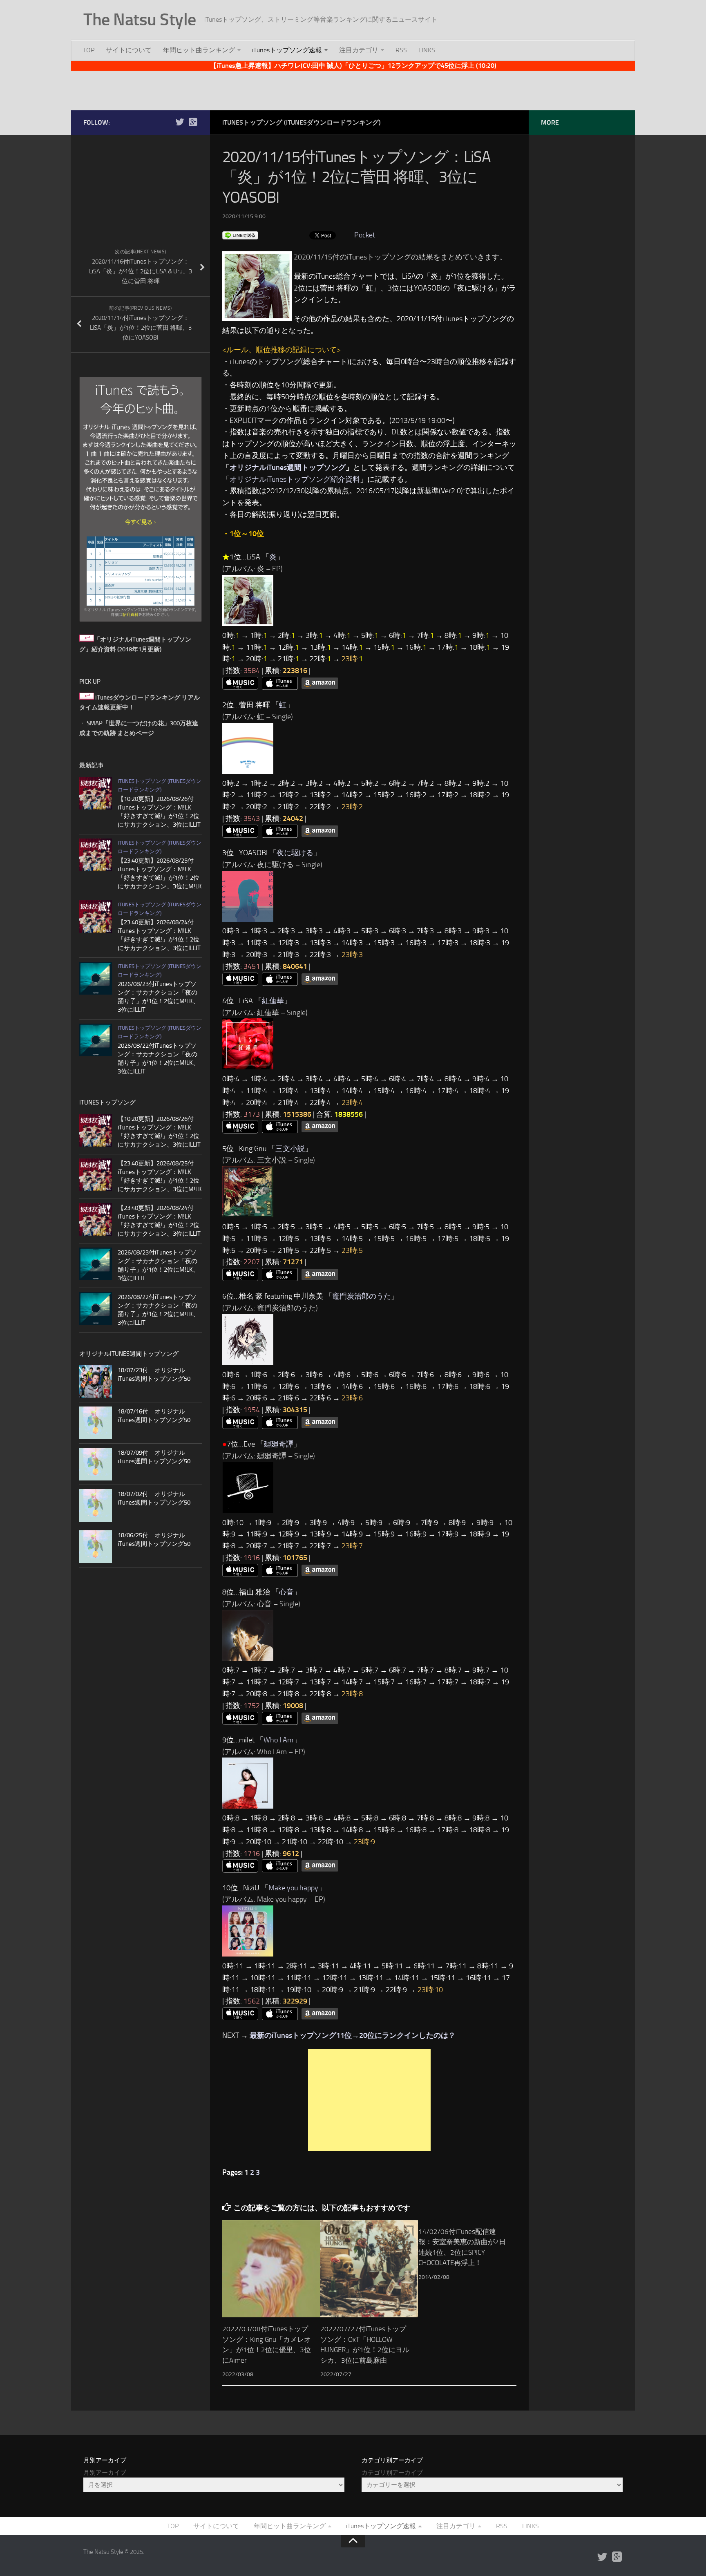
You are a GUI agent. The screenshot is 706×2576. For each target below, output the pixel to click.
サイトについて (129, 50)
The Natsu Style (140, 20)
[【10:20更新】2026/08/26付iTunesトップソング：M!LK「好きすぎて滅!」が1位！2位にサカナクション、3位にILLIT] (96, 793)
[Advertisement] (353, 89)
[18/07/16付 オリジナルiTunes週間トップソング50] (96, 1423)
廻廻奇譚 (279, 1444)
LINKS (427, 50)
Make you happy (293, 1888)
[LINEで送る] (240, 235)
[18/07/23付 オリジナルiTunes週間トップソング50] (96, 1382)
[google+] (193, 122)
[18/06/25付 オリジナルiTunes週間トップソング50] (96, 1547)
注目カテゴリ (359, 50)
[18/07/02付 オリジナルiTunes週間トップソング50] (96, 1505)
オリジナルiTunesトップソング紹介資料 (295, 479)
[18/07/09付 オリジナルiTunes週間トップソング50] (96, 1464)
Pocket (365, 235)
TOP (89, 50)
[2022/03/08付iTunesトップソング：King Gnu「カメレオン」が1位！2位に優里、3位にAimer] (271, 2269)
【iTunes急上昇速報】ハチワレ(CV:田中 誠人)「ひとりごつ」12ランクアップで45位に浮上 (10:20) (353, 66)
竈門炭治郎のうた (362, 1296)
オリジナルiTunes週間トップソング (288, 467)
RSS (401, 50)
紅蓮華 (273, 1001)
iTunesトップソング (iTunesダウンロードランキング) (302, 122)
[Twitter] (180, 122)
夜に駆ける (295, 853)
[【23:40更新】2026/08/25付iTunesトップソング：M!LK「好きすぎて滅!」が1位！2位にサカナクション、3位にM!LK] (96, 855)
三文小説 (290, 1149)
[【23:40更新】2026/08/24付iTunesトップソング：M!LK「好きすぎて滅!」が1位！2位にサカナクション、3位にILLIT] (96, 917)
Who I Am (278, 1740)
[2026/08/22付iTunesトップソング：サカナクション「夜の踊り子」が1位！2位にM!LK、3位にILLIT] (96, 1040)
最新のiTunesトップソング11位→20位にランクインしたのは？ (353, 2035)
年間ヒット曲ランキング (199, 50)
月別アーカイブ (105, 2473)
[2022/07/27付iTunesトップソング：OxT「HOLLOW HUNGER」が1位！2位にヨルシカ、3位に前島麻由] (369, 2269)
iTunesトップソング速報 (287, 50)
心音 (286, 1592)
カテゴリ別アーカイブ (392, 2473)
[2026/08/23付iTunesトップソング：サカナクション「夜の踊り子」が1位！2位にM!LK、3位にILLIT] (96, 978)
